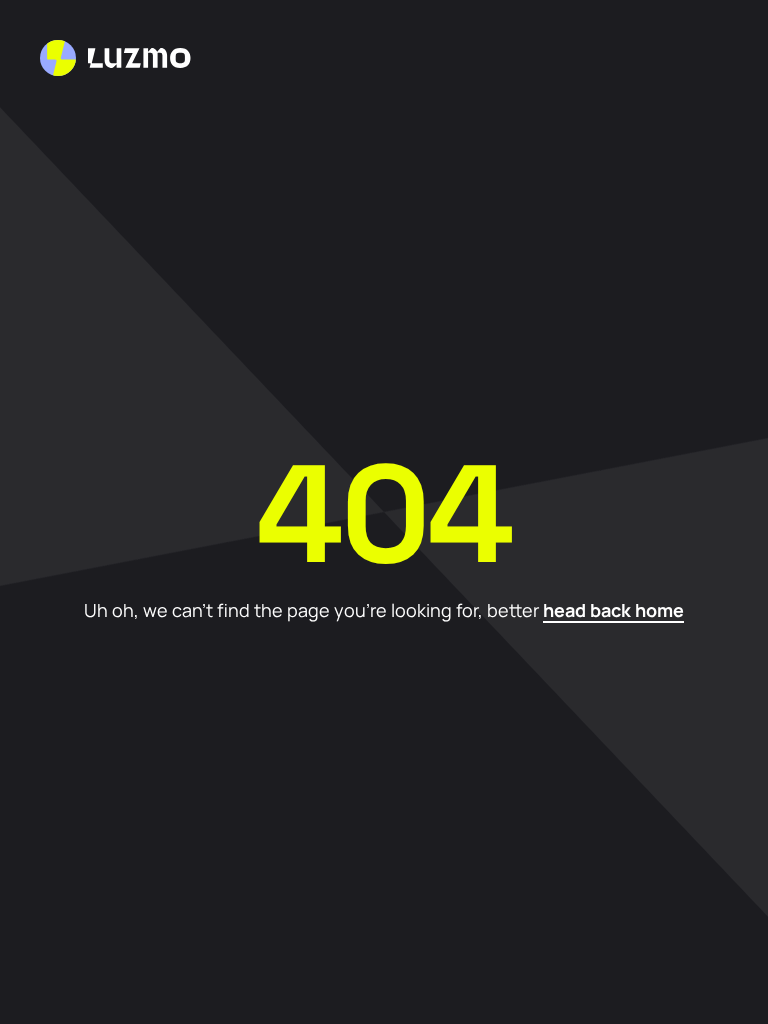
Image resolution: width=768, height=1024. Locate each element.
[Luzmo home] (115, 58)
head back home (613, 610)
